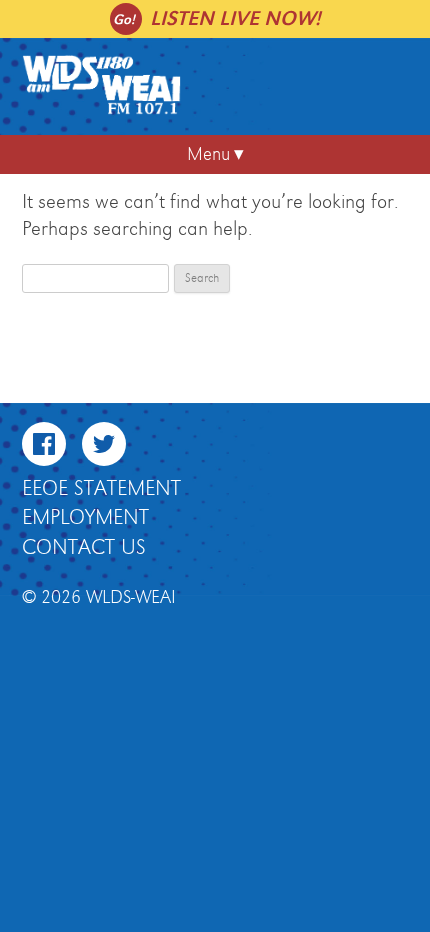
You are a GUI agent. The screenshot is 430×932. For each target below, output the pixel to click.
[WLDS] (102, 111)
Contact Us (84, 548)
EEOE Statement (101, 489)
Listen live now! (235, 18)
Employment (85, 518)
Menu (208, 154)
